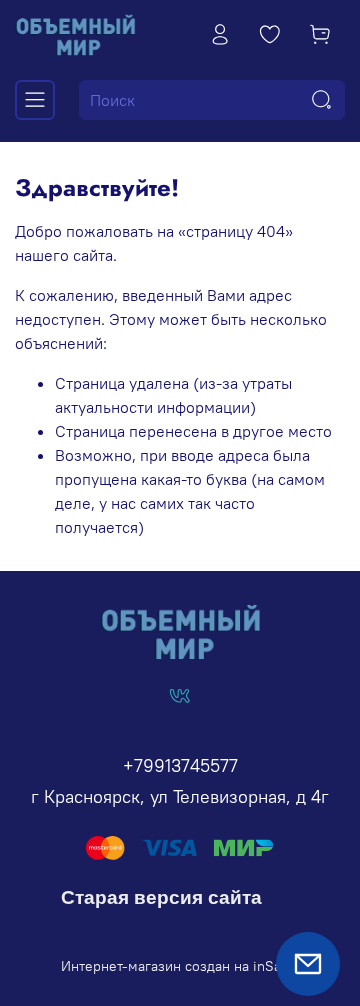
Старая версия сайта (161, 897)
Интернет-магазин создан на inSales (180, 966)
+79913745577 (180, 765)
